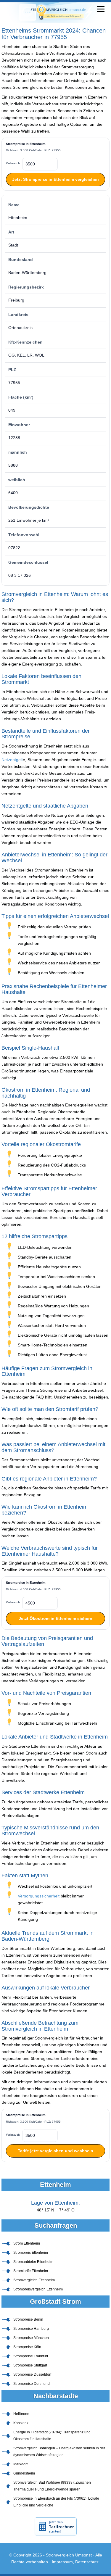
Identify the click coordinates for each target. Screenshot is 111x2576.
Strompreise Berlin (28, 2319)
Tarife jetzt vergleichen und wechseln (55, 2151)
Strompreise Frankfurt (31, 2356)
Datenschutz (87, 2562)
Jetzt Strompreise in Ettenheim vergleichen (55, 179)
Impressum (62, 2562)
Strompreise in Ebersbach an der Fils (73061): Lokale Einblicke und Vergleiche (56, 2502)
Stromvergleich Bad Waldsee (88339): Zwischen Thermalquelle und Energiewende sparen (52, 2486)
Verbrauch (13, 163)
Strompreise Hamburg (31, 2329)
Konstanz (21, 2423)
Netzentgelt (12, 760)
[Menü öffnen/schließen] (101, 9)
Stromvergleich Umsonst (69, 2555)
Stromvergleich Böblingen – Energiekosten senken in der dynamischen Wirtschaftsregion (59, 2452)
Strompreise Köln (27, 2347)
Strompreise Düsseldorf (32, 2374)
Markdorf (20, 2464)
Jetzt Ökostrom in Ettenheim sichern (55, 1618)
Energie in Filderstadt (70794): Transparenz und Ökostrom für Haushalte (52, 2436)
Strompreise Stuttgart (30, 2365)
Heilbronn (21, 2414)
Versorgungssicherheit (39, 1896)
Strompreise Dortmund (32, 2384)
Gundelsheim (24, 2473)
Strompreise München (31, 2338)
